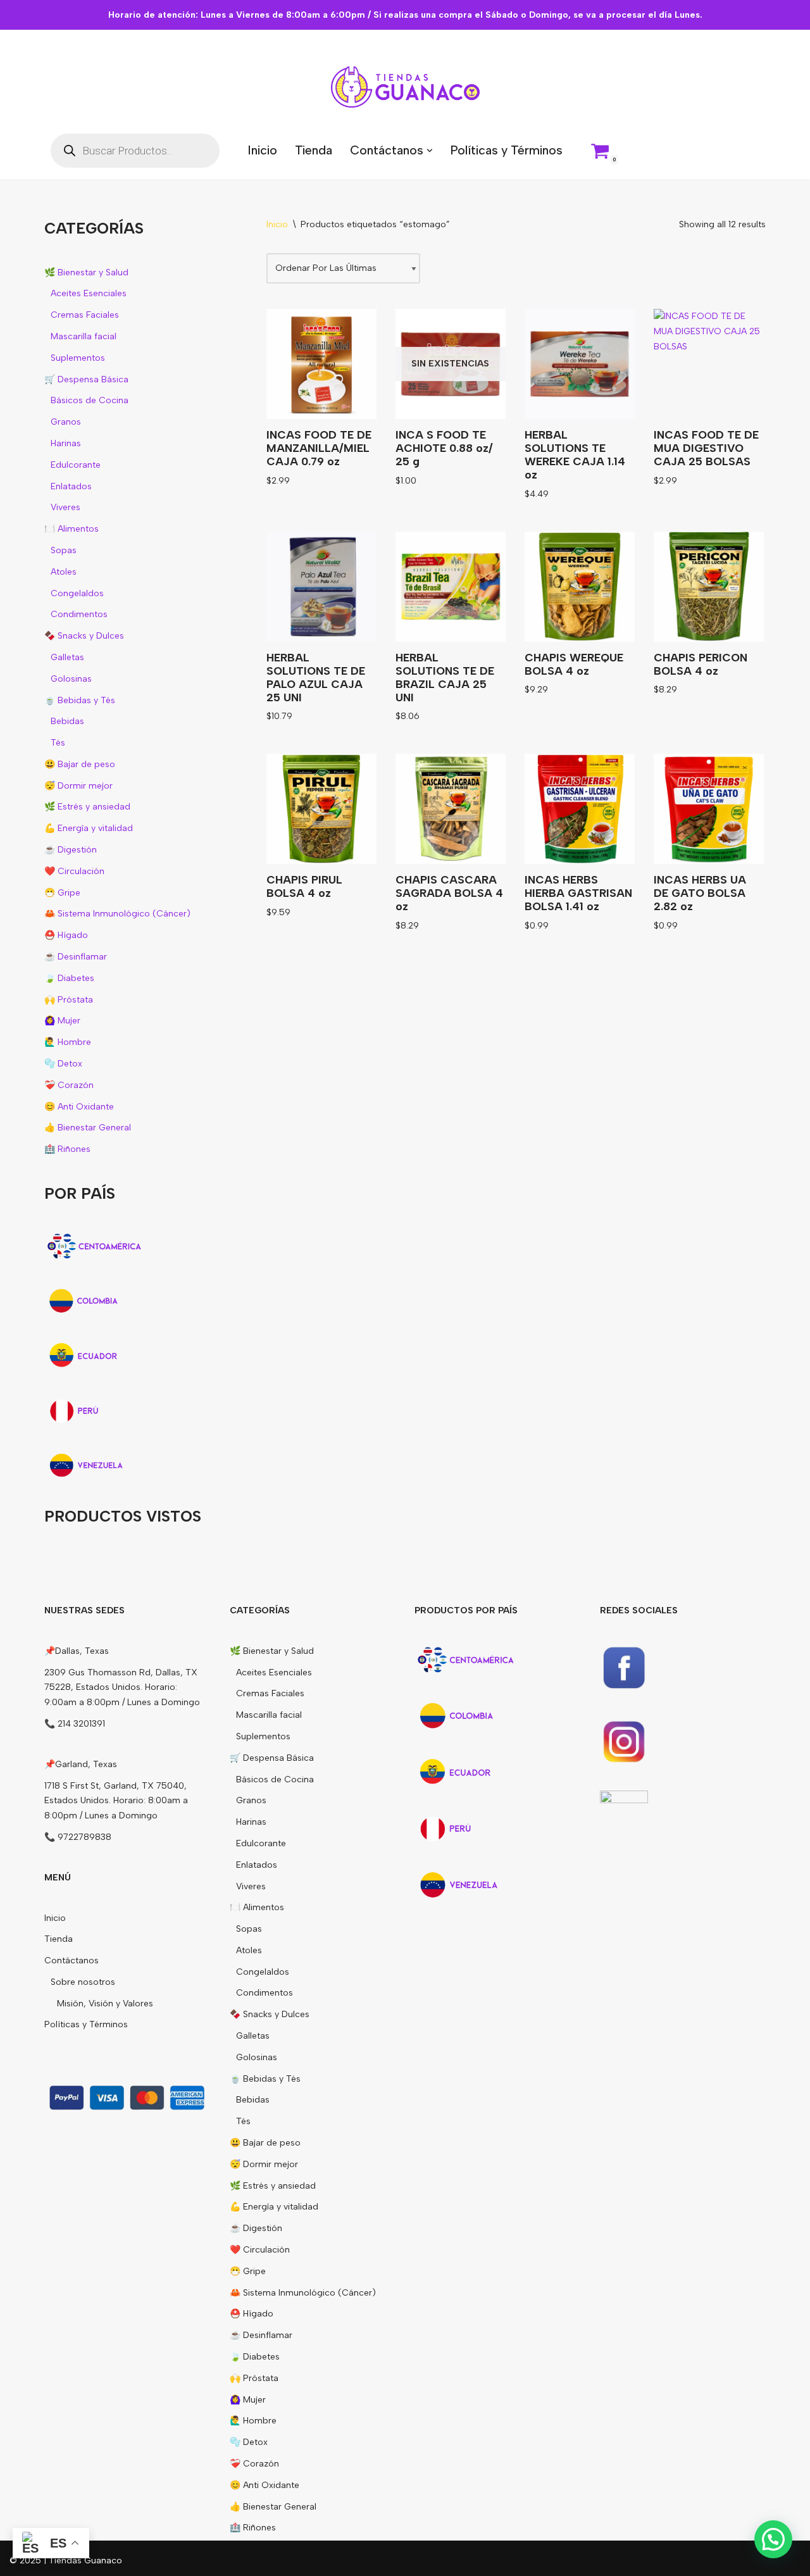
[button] (430, 151)
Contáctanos (72, 1960)
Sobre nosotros (83, 1982)
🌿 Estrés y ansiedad (87, 807)
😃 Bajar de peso (80, 764)
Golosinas (71, 679)
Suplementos (78, 358)
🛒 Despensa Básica (86, 379)
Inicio (262, 150)
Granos (66, 422)
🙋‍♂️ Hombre (68, 1042)
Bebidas (67, 721)
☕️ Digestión (71, 850)
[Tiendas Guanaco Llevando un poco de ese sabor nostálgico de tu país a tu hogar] (405, 87)
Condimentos (79, 614)
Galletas (67, 657)
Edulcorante (76, 465)
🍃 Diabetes (69, 978)
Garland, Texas (86, 1764)
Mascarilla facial (84, 336)
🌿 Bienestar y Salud (86, 272)
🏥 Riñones (67, 1149)
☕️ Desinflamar (76, 957)
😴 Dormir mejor (78, 786)
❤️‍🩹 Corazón (69, 1085)
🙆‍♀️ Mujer (62, 1021)
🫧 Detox (63, 1064)
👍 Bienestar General (88, 1128)
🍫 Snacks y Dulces (84, 636)
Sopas (64, 550)
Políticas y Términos (506, 150)
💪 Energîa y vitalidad (89, 828)
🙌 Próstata (69, 1000)
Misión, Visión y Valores (105, 2004)
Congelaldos (77, 593)
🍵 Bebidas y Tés (80, 700)
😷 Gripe (62, 893)
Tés (58, 743)
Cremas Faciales (85, 315)
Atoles (64, 572)
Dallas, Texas (82, 1651)
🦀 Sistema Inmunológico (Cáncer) (117, 914)
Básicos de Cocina (90, 400)
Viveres (65, 507)
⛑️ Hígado (66, 935)
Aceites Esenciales (89, 293)
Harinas (66, 443)
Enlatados (71, 486)
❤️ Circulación (74, 871)
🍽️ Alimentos (72, 529)
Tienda (314, 150)
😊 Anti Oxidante (79, 1107)
